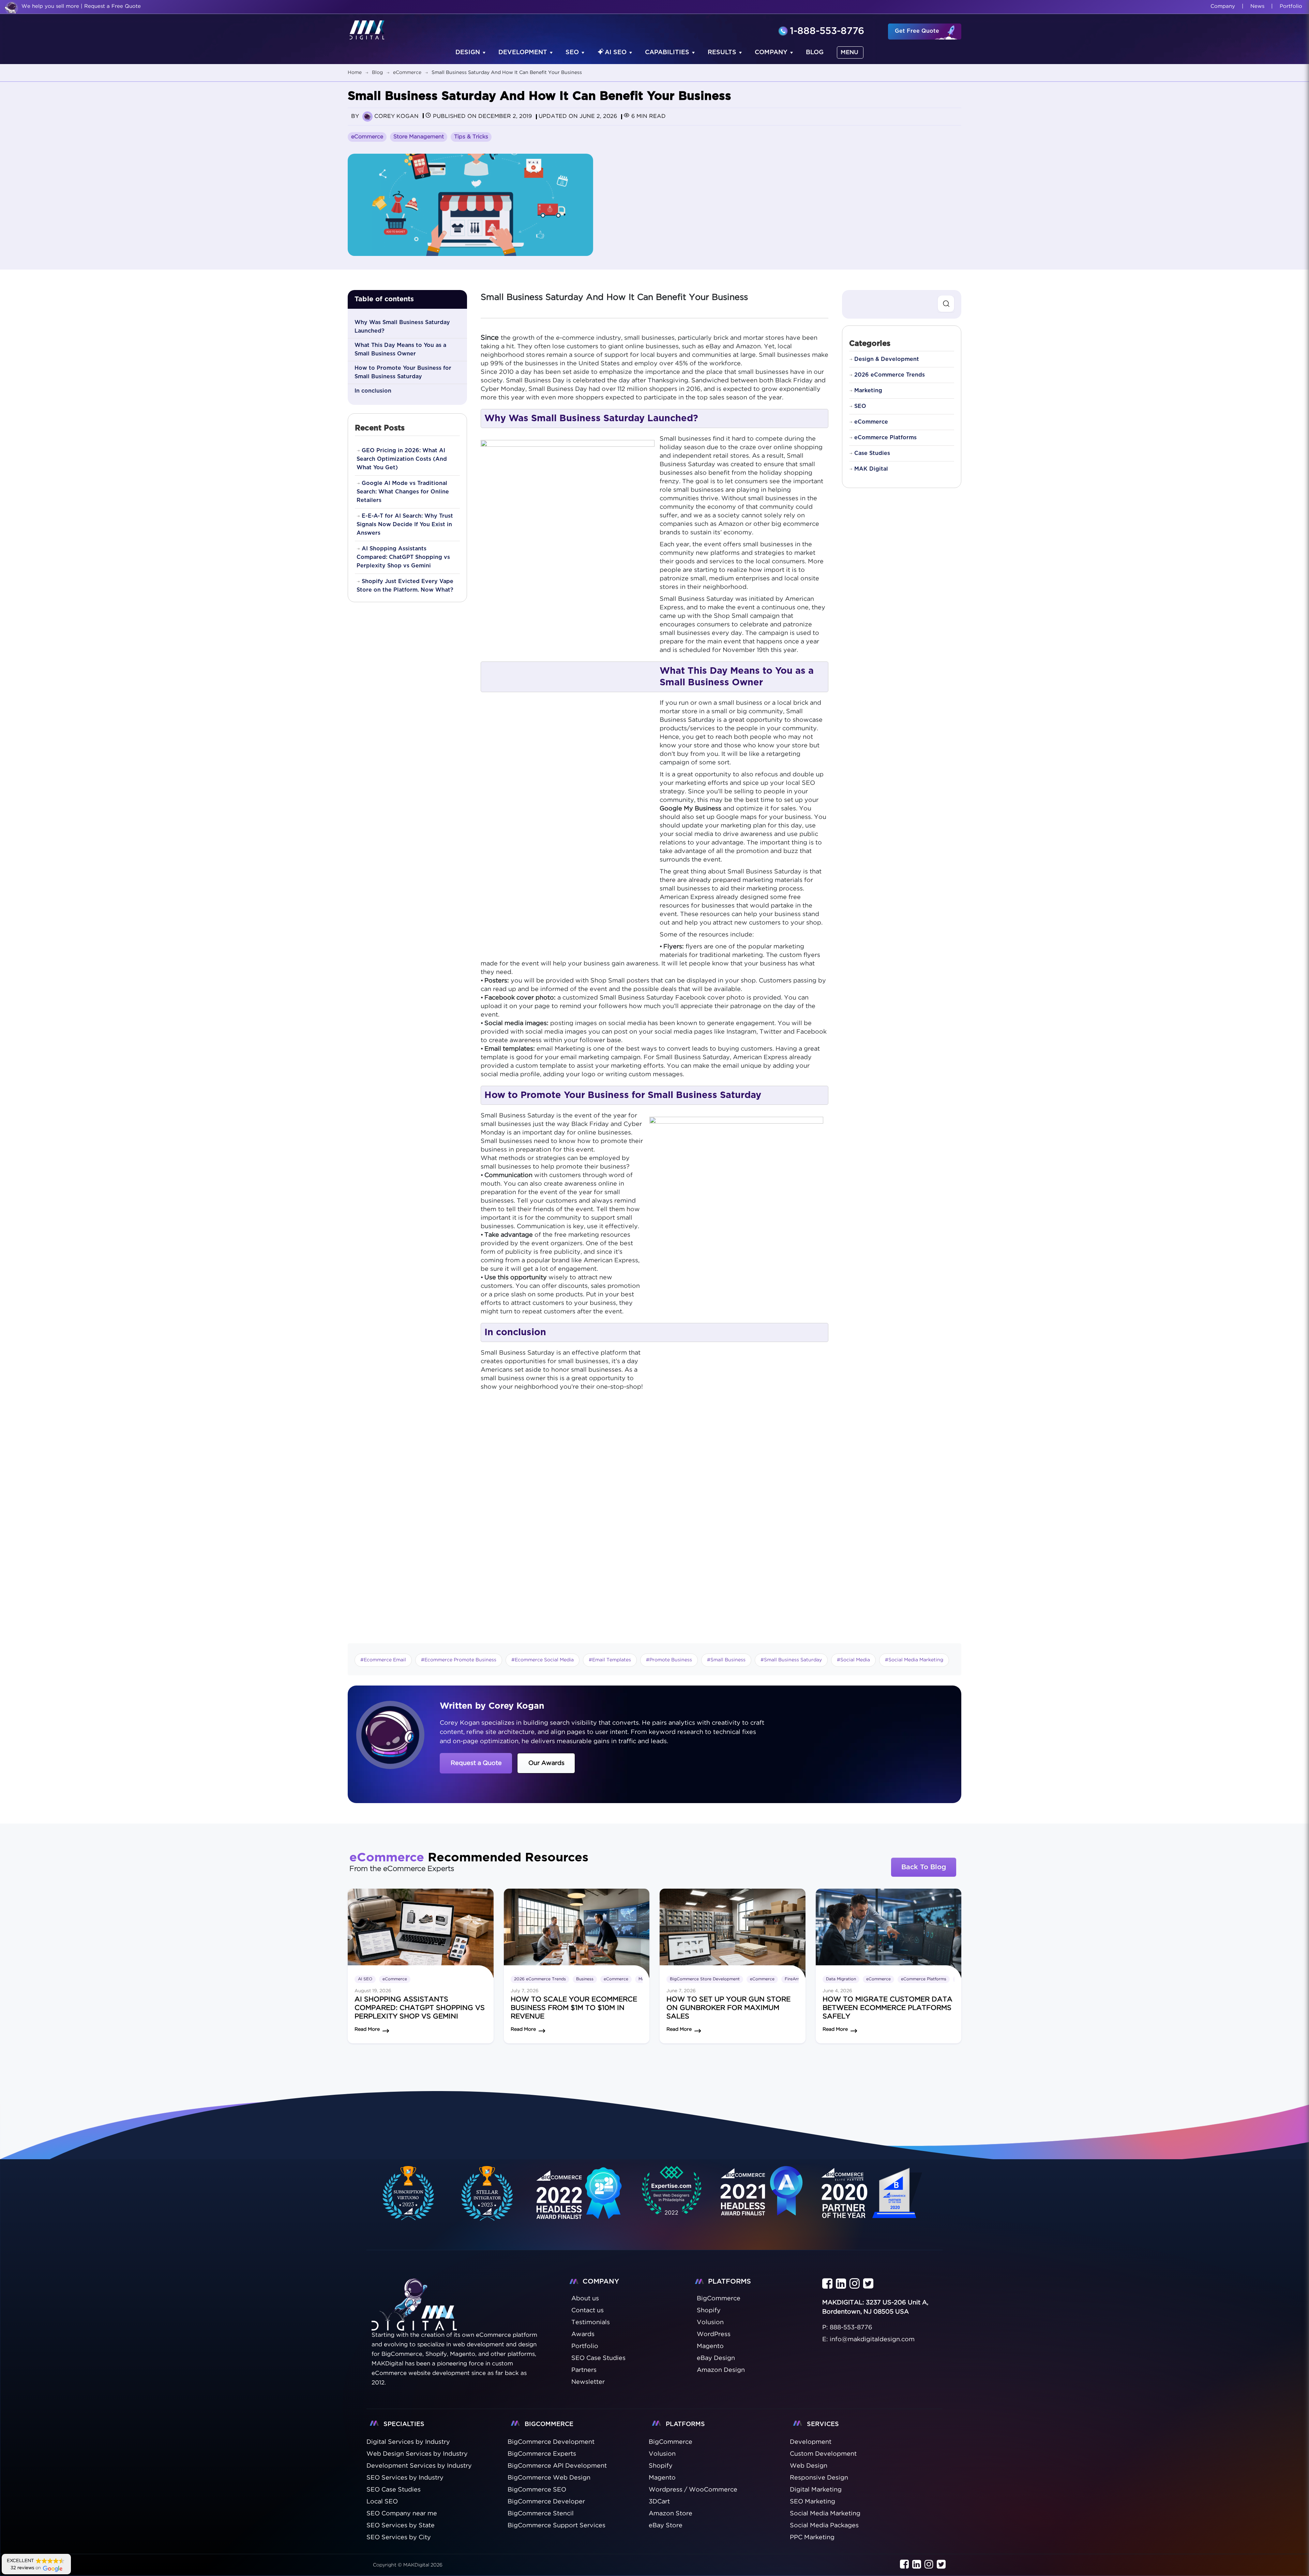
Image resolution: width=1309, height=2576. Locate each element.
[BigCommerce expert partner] (407, 2193)
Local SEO (382, 2502)
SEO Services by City (399, 2537)
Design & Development (887, 359)
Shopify (661, 2466)
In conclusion (373, 391)
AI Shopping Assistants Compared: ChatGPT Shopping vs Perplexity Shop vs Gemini (403, 557)
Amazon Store (671, 2514)
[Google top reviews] (672, 2193)
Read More (367, 2029)
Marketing (868, 391)
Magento (662, 2478)
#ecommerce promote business (459, 1660)
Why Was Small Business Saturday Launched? (402, 327)
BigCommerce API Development (557, 2466)
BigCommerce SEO (537, 2490)
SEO (572, 52)
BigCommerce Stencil (541, 2514)
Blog (815, 52)
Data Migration (841, 1979)
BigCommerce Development (551, 2442)
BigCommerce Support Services (556, 2526)
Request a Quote (476, 1763)
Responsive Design (819, 2478)
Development (523, 52)
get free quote (917, 31)
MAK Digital (871, 469)
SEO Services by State (401, 2526)
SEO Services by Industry (405, 2478)
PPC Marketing (812, 2537)
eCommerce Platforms (885, 438)
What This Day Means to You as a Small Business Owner (400, 349)
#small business (726, 1660)
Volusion (662, 2454)
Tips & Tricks (471, 137)
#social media (853, 1660)
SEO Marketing (813, 2502)
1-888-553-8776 (827, 32)
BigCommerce (671, 2442)
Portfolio (1291, 6)
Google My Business (690, 809)
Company (1223, 6)
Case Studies (872, 453)
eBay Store (666, 2526)
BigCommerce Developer (546, 2502)
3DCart (659, 2502)
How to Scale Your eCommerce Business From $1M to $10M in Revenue (574, 2008)
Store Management (419, 137)
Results (722, 52)
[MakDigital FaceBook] (827, 2284)
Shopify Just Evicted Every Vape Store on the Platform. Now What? (405, 586)
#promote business (669, 1660)
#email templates (610, 1660)
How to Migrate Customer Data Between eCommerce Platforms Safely (887, 2008)
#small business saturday (791, 1660)
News (1257, 6)
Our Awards (546, 1763)
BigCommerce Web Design (549, 2478)
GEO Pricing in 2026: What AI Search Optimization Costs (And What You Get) (402, 459)
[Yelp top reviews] (762, 2200)
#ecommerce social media (543, 1660)
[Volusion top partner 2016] (873, 2201)
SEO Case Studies (394, 2490)
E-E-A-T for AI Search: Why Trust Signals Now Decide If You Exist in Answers (405, 524)
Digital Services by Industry (408, 2442)
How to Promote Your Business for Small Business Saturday (403, 372)
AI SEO (616, 52)
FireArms (794, 1979)
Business (585, 1979)
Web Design (809, 2466)
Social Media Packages (824, 2526)
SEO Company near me (402, 2514)
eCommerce (367, 137)
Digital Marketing (816, 2490)
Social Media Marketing (825, 2514)
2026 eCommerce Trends (890, 375)
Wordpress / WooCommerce (693, 2490)
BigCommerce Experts (542, 2454)
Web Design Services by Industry (417, 2454)
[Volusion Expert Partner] (488, 2193)
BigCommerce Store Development (705, 1979)
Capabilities (667, 52)
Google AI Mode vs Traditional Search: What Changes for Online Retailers (403, 492)
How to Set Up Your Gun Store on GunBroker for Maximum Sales (728, 2008)
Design (468, 52)
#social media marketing (914, 1660)
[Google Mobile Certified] (580, 2201)
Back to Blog (924, 1867)
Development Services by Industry (419, 2466)
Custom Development (823, 2454)
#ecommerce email (383, 1660)
